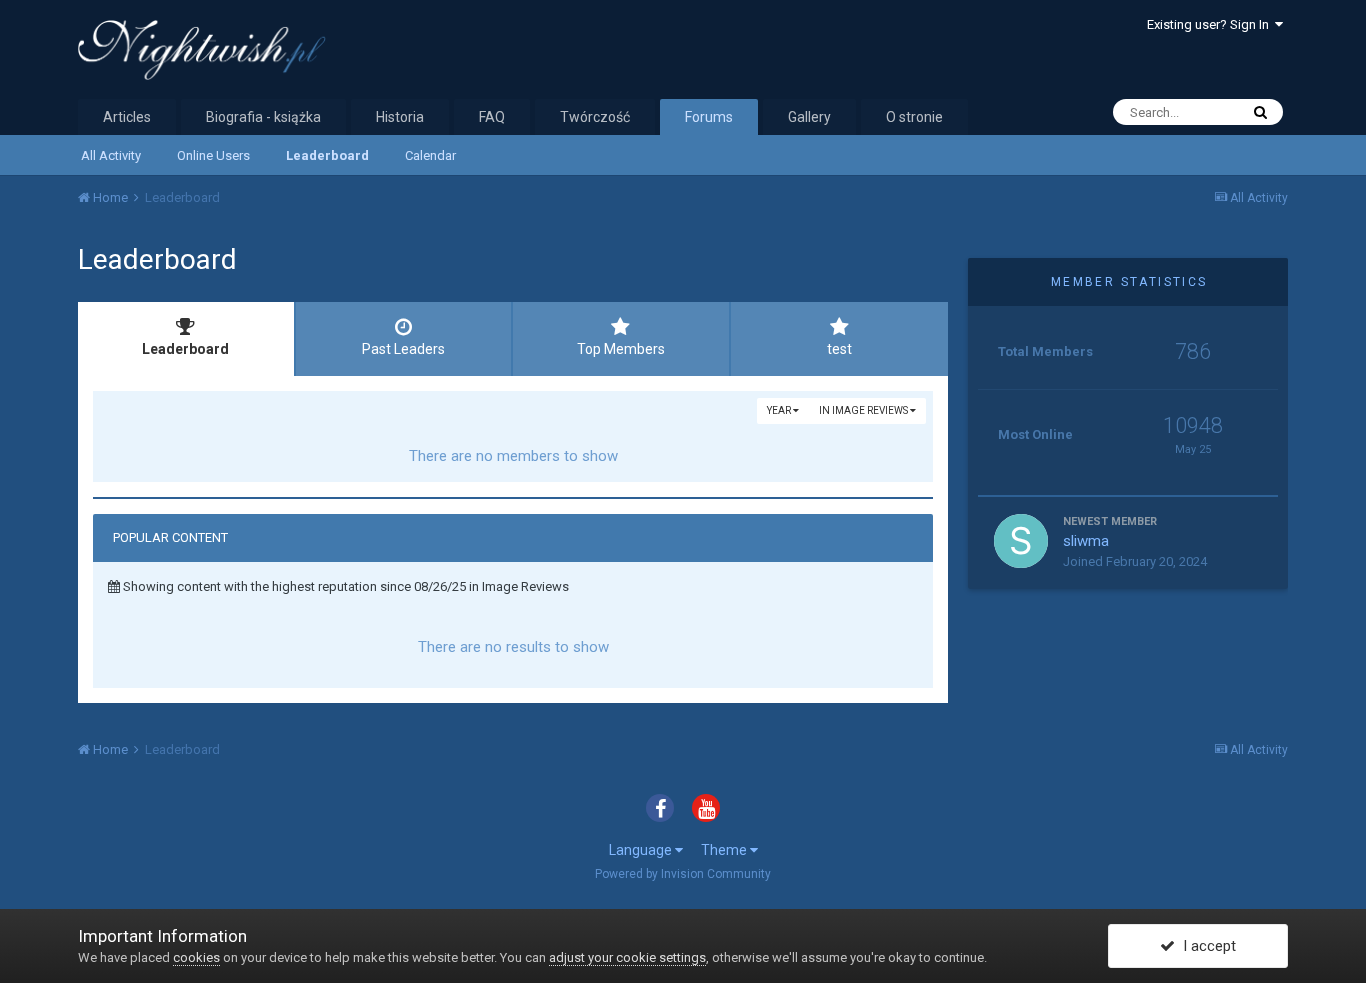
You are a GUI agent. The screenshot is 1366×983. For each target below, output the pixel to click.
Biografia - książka (263, 117)
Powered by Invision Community (683, 874)
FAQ (492, 117)
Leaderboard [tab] (185, 349)
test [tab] (839, 349)
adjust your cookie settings (627, 957)
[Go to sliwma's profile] (1021, 541)
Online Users (213, 155)
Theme (725, 850)
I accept (1205, 946)
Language (642, 850)
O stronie (914, 117)
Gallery (809, 117)
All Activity (111, 155)
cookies (196, 957)
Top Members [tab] (621, 349)
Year (780, 410)
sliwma (1086, 541)
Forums (709, 117)
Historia (400, 117)
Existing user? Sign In (1211, 24)
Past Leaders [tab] (403, 349)
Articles (127, 117)
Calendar (430, 155)
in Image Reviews (864, 410)
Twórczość (595, 117)
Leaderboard (327, 155)
